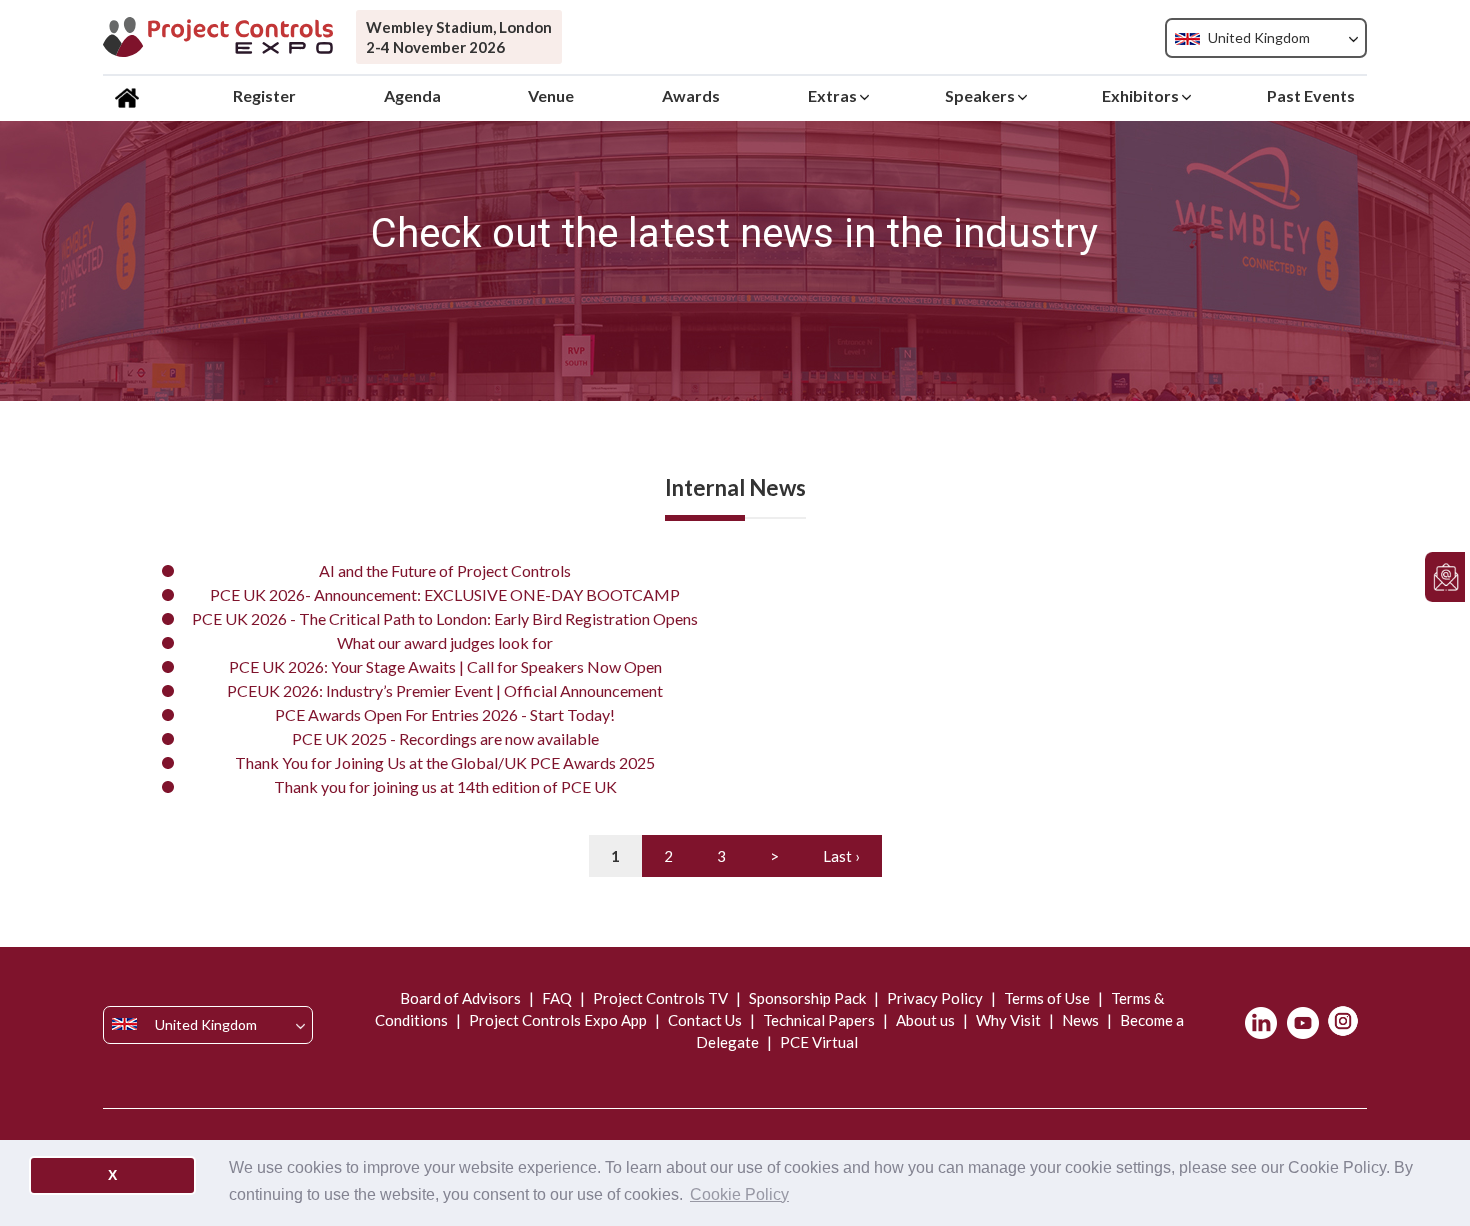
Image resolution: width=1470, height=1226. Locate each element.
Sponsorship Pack (807, 998)
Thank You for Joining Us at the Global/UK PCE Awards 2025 (445, 762)
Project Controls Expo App (558, 1020)
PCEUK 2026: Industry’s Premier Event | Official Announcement (445, 690)
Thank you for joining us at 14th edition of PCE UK (445, 786)
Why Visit (1008, 1020)
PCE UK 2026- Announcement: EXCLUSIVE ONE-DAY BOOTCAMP (445, 594)
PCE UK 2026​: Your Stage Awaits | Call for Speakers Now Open (445, 666)
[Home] (130, 96)
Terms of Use (1047, 998)
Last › (841, 856)
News (1080, 1020)
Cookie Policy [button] (739, 1194)
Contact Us (705, 1020)
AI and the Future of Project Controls (445, 570)
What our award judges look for (445, 642)
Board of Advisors (462, 998)
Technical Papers (819, 1020)
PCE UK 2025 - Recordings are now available (445, 738)
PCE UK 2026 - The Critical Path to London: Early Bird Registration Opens (445, 618)
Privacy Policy (935, 998)
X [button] (112, 1175)
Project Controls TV (660, 998)
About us (925, 1020)
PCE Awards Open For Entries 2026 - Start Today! (445, 714)
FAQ (557, 998)
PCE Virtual (817, 1042)
